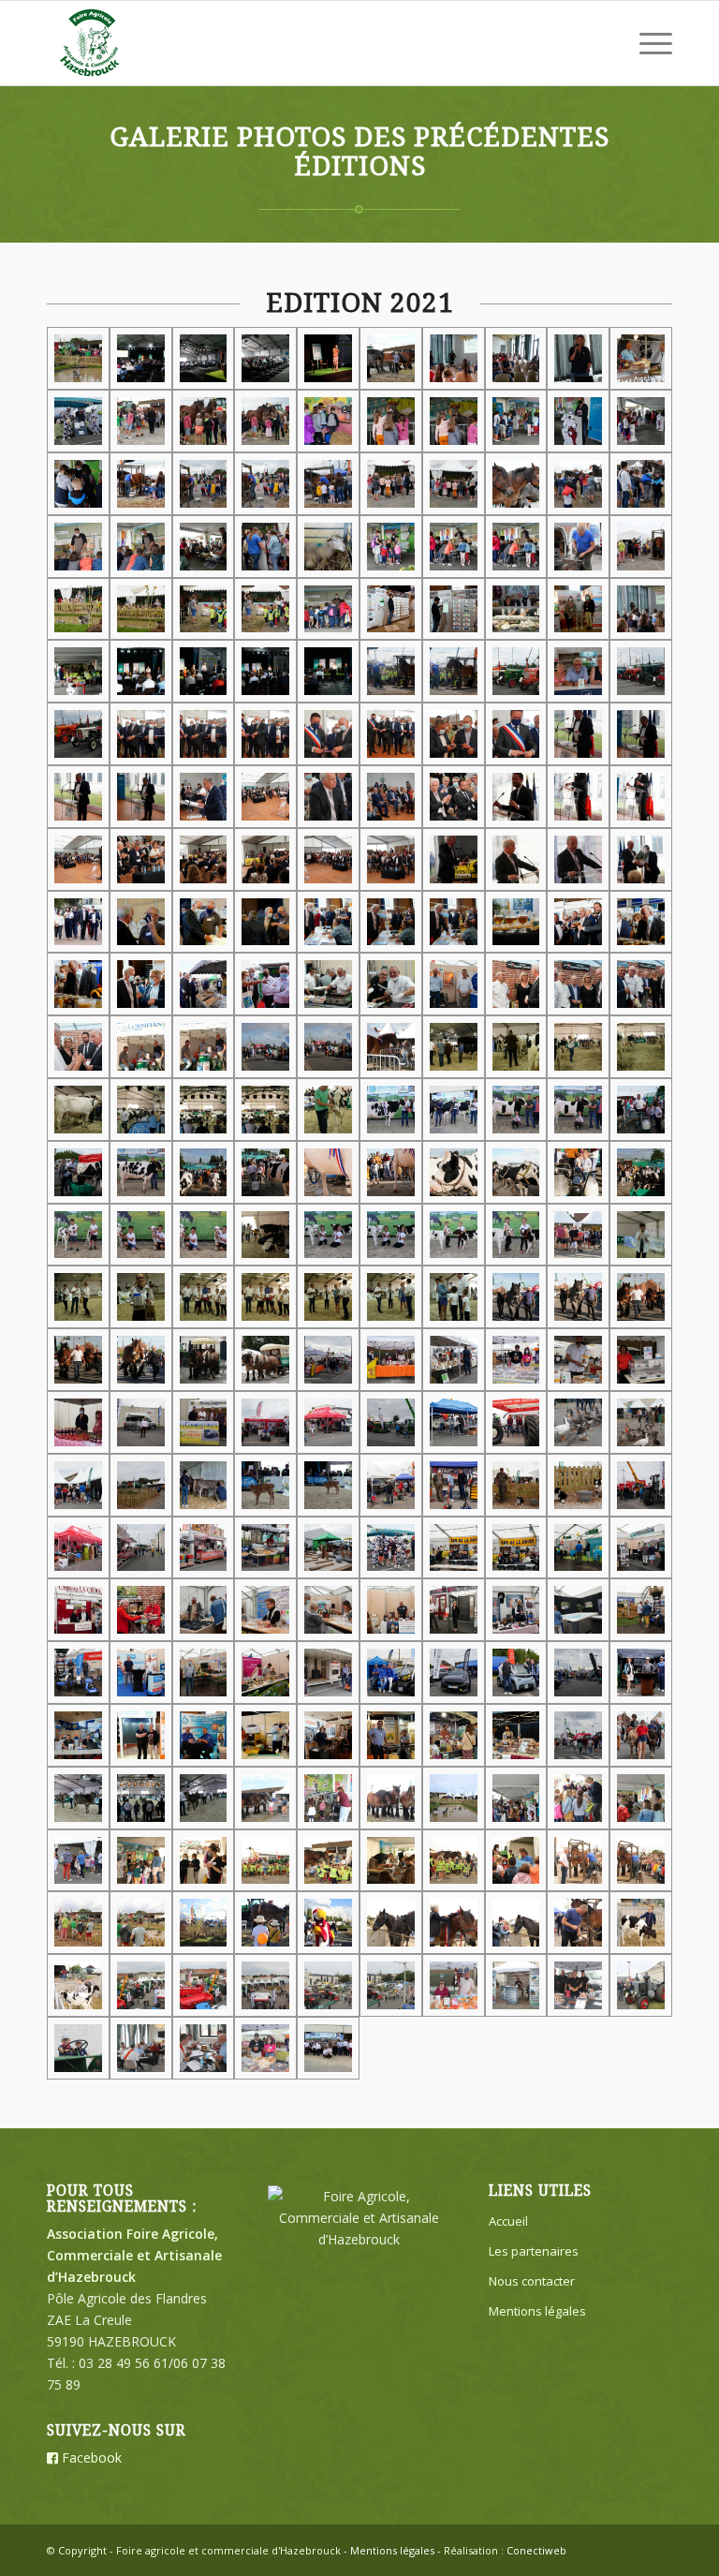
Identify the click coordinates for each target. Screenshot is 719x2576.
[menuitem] (646, 43)
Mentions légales (537, 2311)
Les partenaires (534, 2251)
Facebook (90, 2458)
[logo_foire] (91, 43)
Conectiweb (536, 2550)
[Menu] (646, 43)
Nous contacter (532, 2281)
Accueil (508, 2221)
